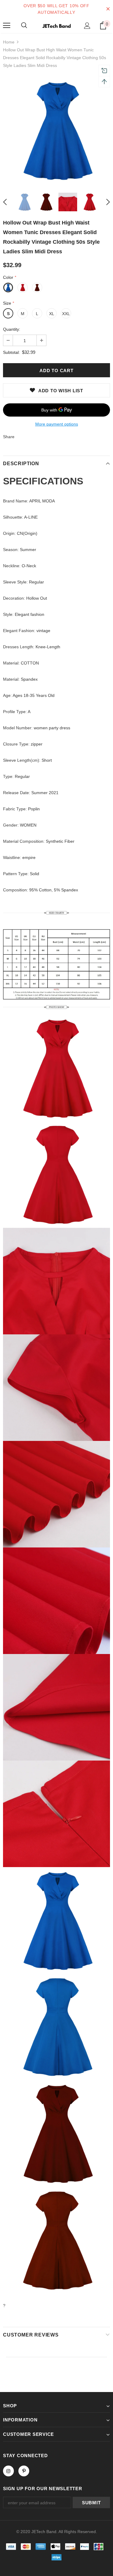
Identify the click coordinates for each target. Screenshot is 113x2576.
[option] (56, 130)
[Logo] (56, 25)
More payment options (57, 424)
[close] (108, 9)
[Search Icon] (24, 26)
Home (9, 42)
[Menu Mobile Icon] (7, 26)
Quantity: (12, 329)
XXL (66, 314)
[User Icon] (87, 26)
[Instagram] (8, 2471)
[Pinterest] (24, 2471)
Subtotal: (11, 352)
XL (52, 314)
